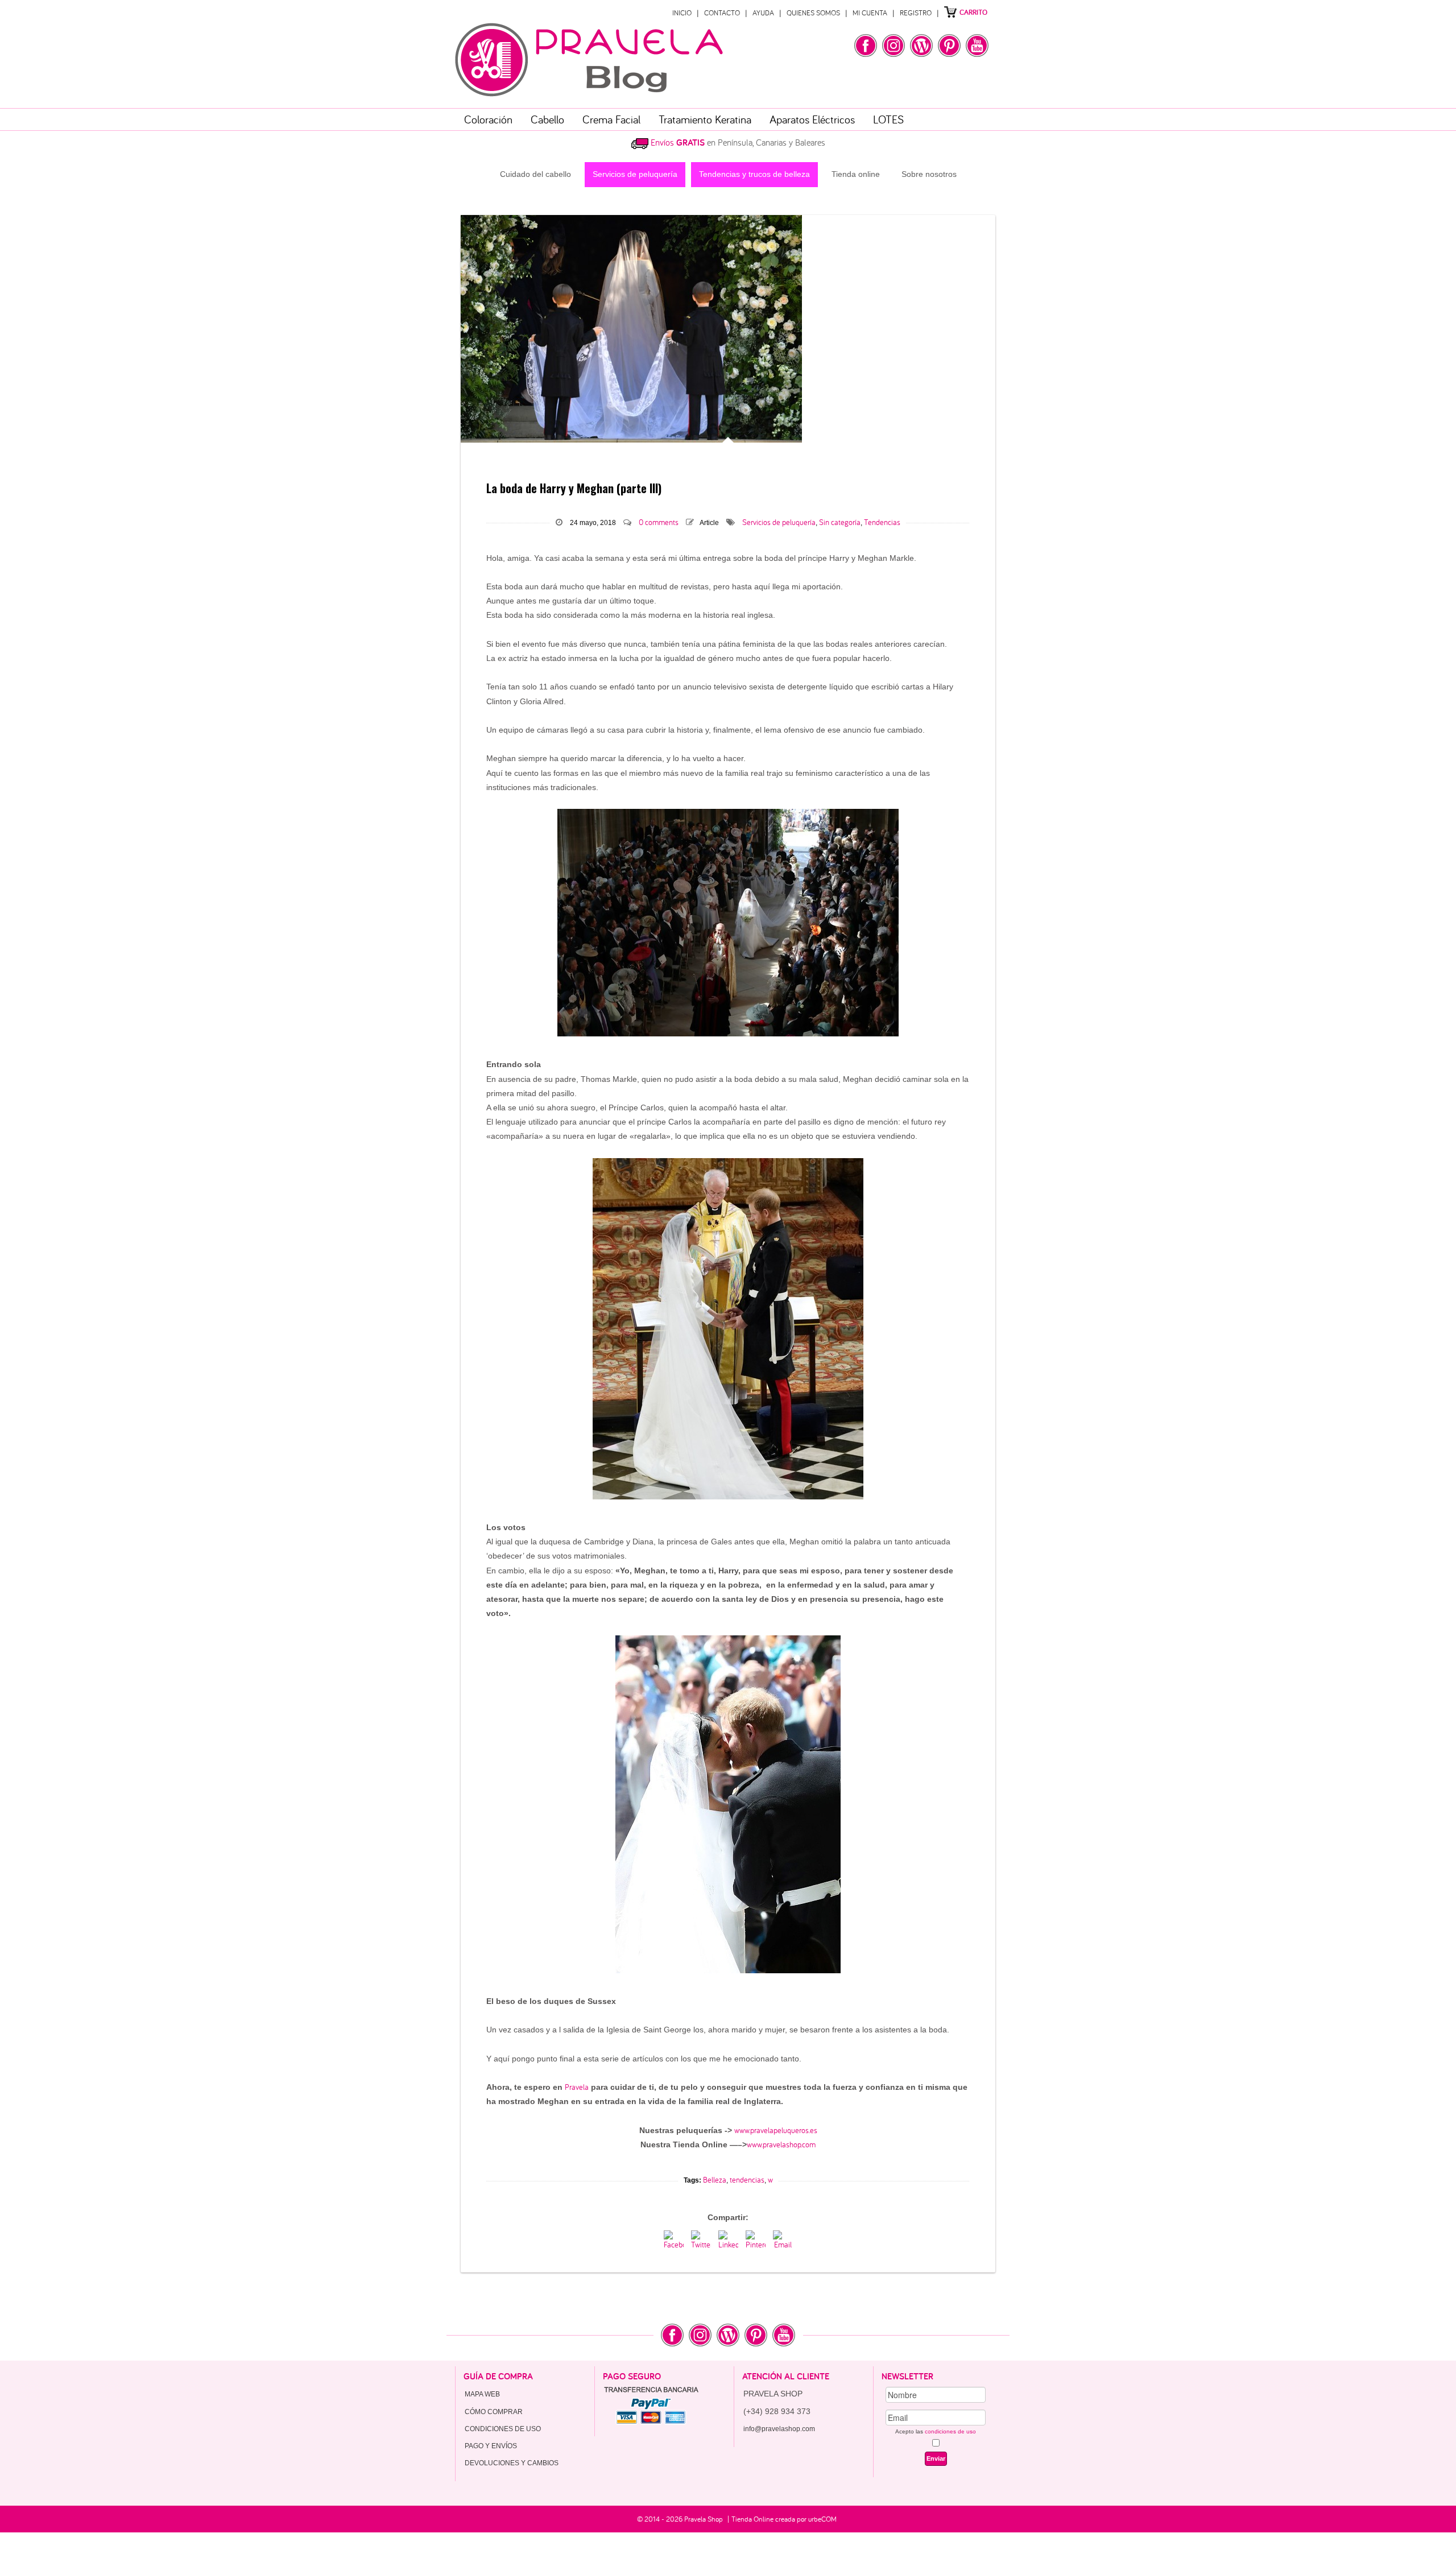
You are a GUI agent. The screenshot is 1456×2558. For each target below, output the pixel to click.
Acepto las (936, 2431)
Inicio (682, 13)
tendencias (747, 2180)
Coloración (488, 119)
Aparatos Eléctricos (812, 119)
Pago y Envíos (491, 2446)
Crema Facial (611, 119)
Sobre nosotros (929, 174)
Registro (916, 13)
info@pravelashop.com (779, 2429)
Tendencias (882, 522)
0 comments (659, 522)
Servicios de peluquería (635, 174)
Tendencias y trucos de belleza (754, 174)
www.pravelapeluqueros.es (776, 2130)
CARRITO (973, 12)
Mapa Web (482, 2394)
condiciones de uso (950, 2431)
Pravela (577, 2087)
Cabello (547, 119)
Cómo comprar (494, 2412)
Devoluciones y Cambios (512, 2463)
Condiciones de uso (503, 2429)
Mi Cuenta (870, 13)
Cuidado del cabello (535, 174)
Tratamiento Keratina (705, 119)
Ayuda (763, 13)
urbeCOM (822, 2519)
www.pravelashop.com (781, 2144)
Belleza (715, 2180)
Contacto (722, 13)
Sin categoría (840, 522)
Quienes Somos (813, 13)
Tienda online (856, 174)
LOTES (888, 119)
